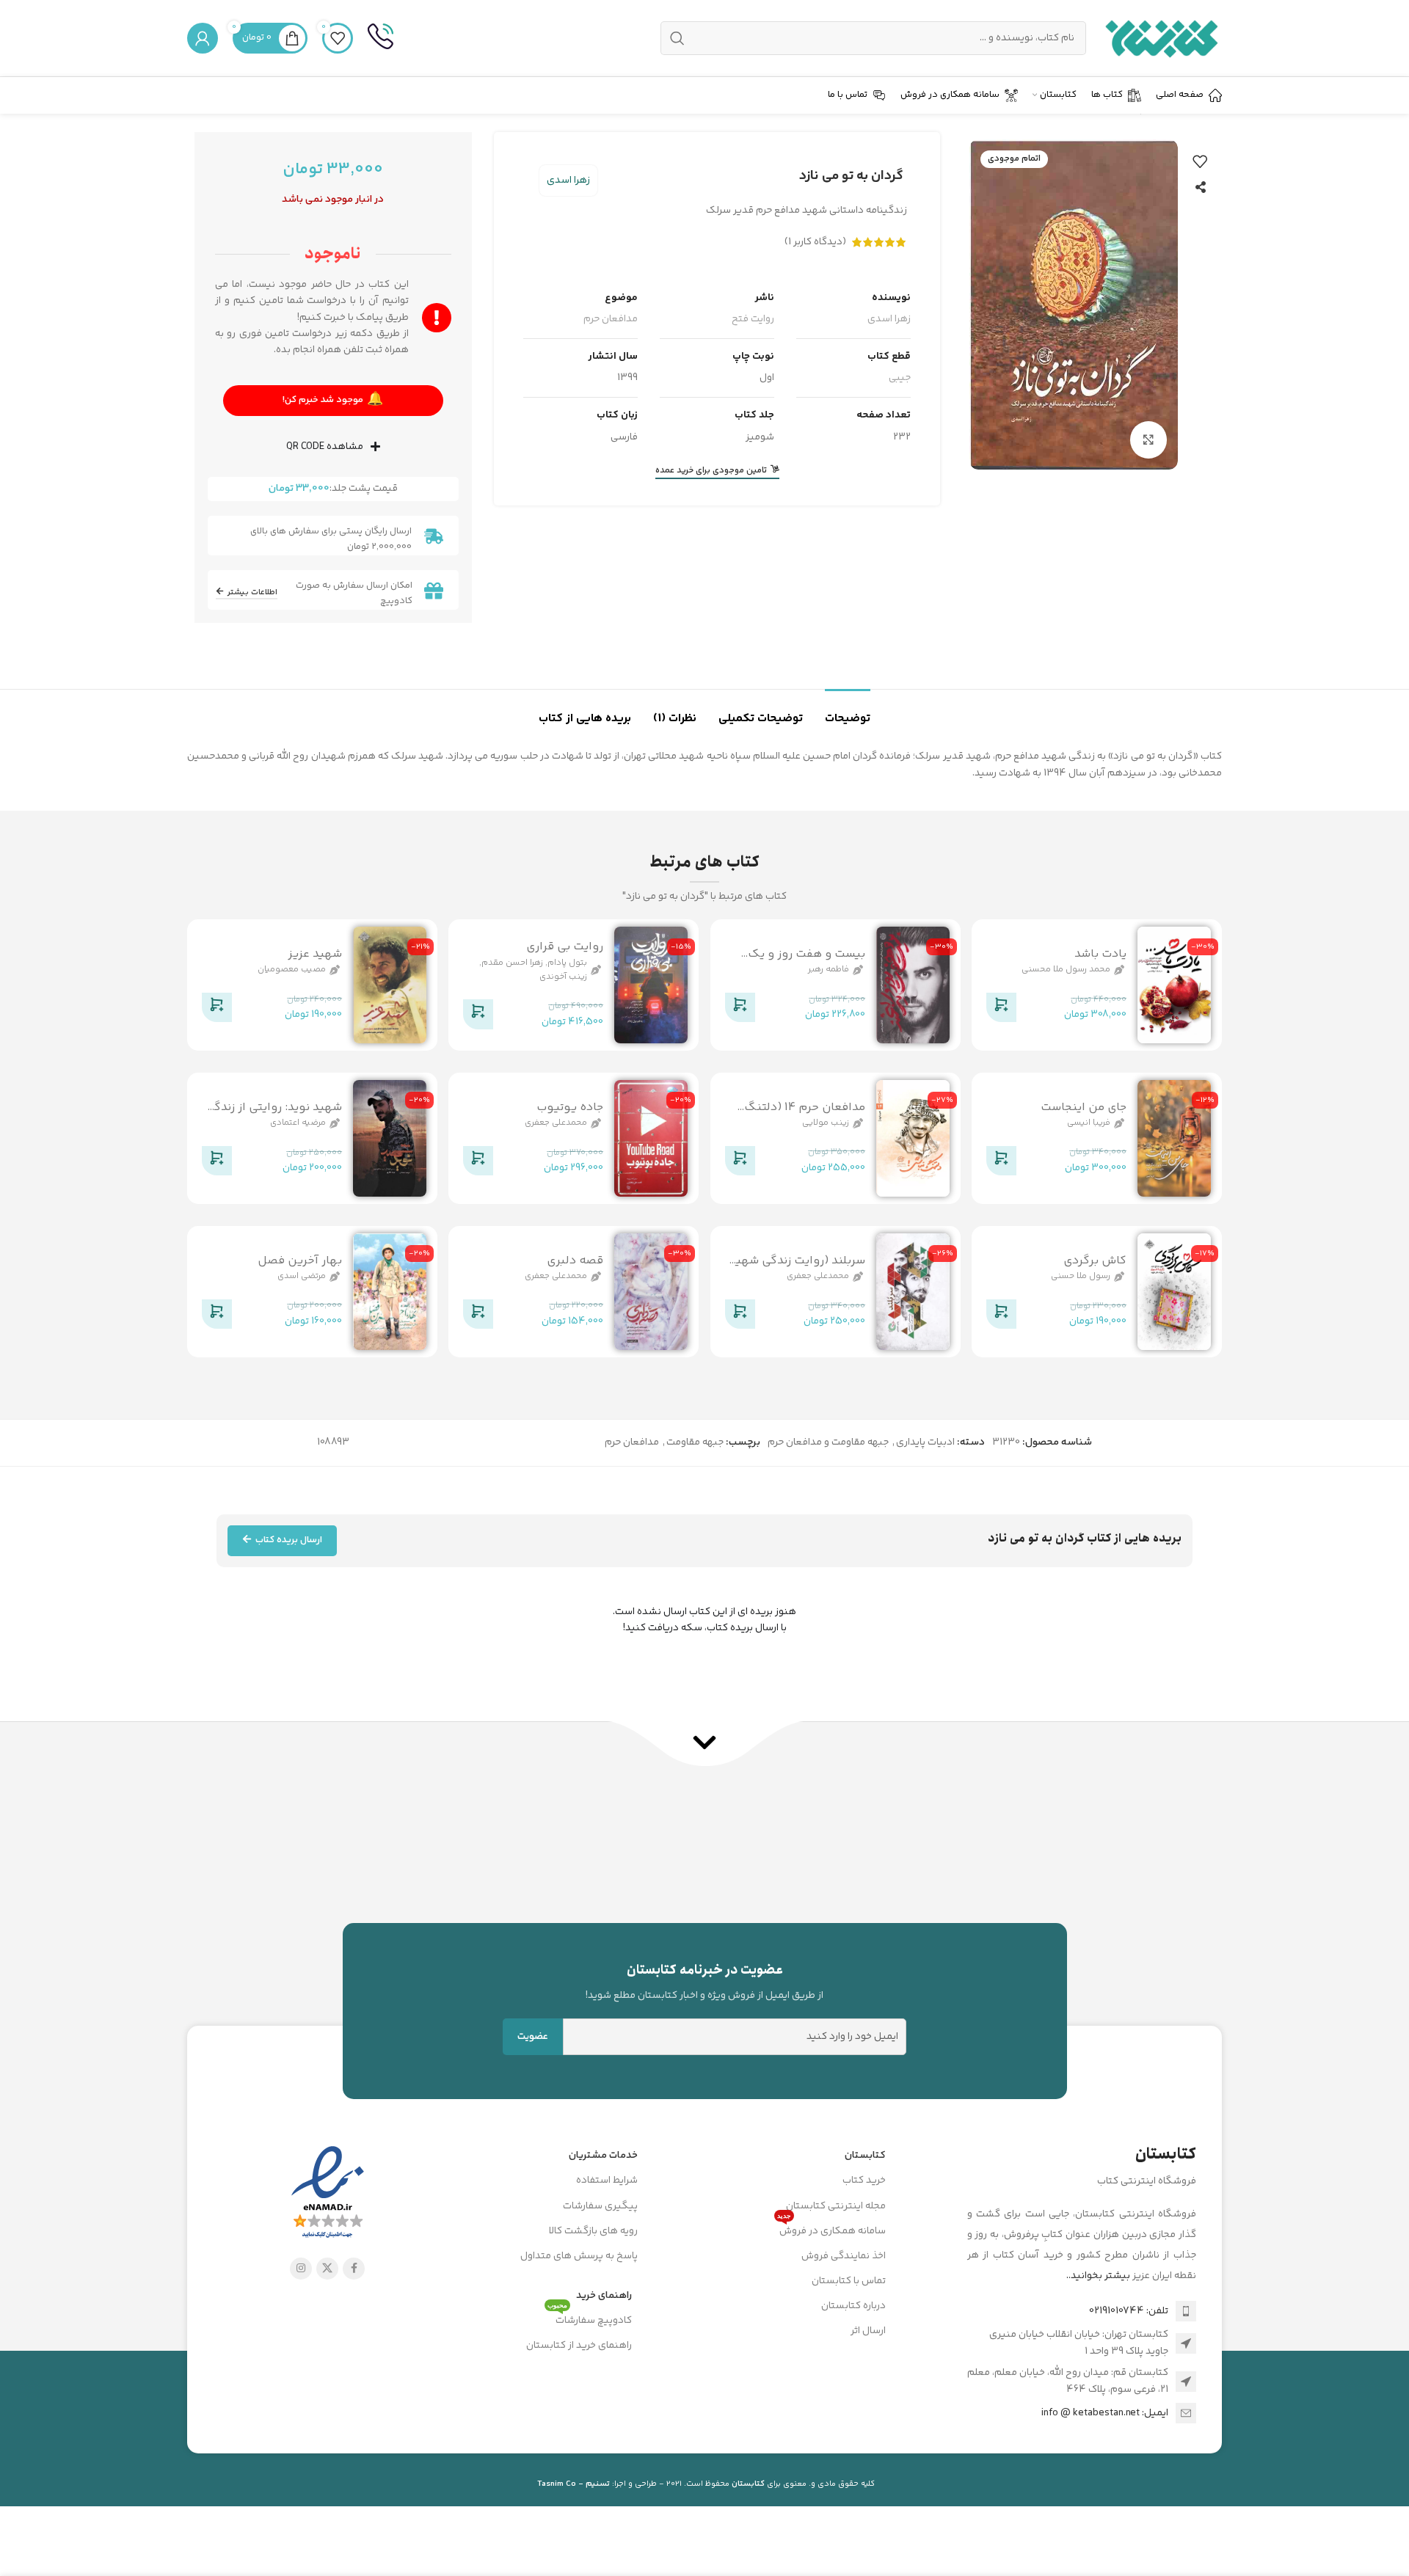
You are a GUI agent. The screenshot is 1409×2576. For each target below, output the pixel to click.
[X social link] (327, 2269)
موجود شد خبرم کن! (333, 400)
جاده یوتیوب (570, 1108)
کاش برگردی (1095, 1261)
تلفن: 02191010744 (1129, 2311)
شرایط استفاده (607, 2181)
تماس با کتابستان (849, 2281)
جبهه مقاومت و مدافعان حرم (828, 1442)
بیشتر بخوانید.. (1098, 2276)
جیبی (900, 378)
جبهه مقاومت (695, 1442)
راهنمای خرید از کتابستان (579, 2346)
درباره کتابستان (853, 2306)
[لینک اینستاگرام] (301, 2269)
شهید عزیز (315, 954)
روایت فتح (753, 319)
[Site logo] (1161, 38)
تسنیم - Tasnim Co (574, 2484)
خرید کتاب (864, 2181)
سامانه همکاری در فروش (831, 2229)
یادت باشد (1100, 954)
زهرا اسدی (568, 180)
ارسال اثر (868, 2331)
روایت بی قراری (565, 948)
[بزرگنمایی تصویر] (1148, 439)
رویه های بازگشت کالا (593, 2231)
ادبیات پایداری (925, 1442)
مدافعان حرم (611, 319)
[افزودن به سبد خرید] (1001, 1010)
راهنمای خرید (604, 2296)
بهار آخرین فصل (300, 1261)
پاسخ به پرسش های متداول (579, 2256)
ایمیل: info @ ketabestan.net (1105, 2413)
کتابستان (865, 2156)
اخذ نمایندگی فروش (844, 2256)
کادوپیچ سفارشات (590, 2318)
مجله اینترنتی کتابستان (836, 2206)
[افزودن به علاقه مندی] (1200, 161)
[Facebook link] (354, 2269)
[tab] (848, 711)
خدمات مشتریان (603, 2156)
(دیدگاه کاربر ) (815, 242)
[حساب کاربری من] (203, 38)
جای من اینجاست (1084, 1108)
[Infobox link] (381, 38)
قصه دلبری (575, 1261)
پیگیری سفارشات (600, 2206)
